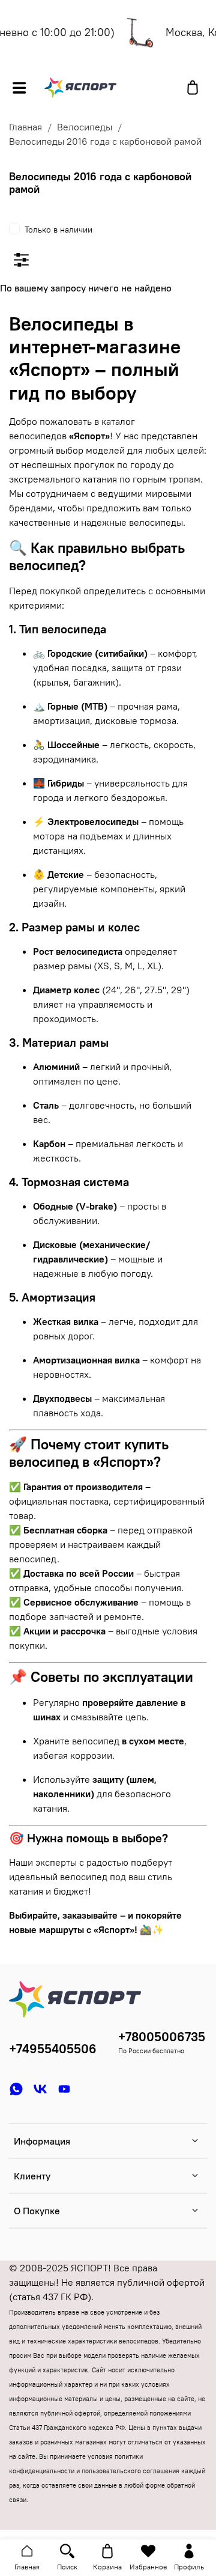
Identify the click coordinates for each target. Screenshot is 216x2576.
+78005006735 (162, 2037)
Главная (25, 127)
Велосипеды (85, 127)
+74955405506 (53, 2049)
